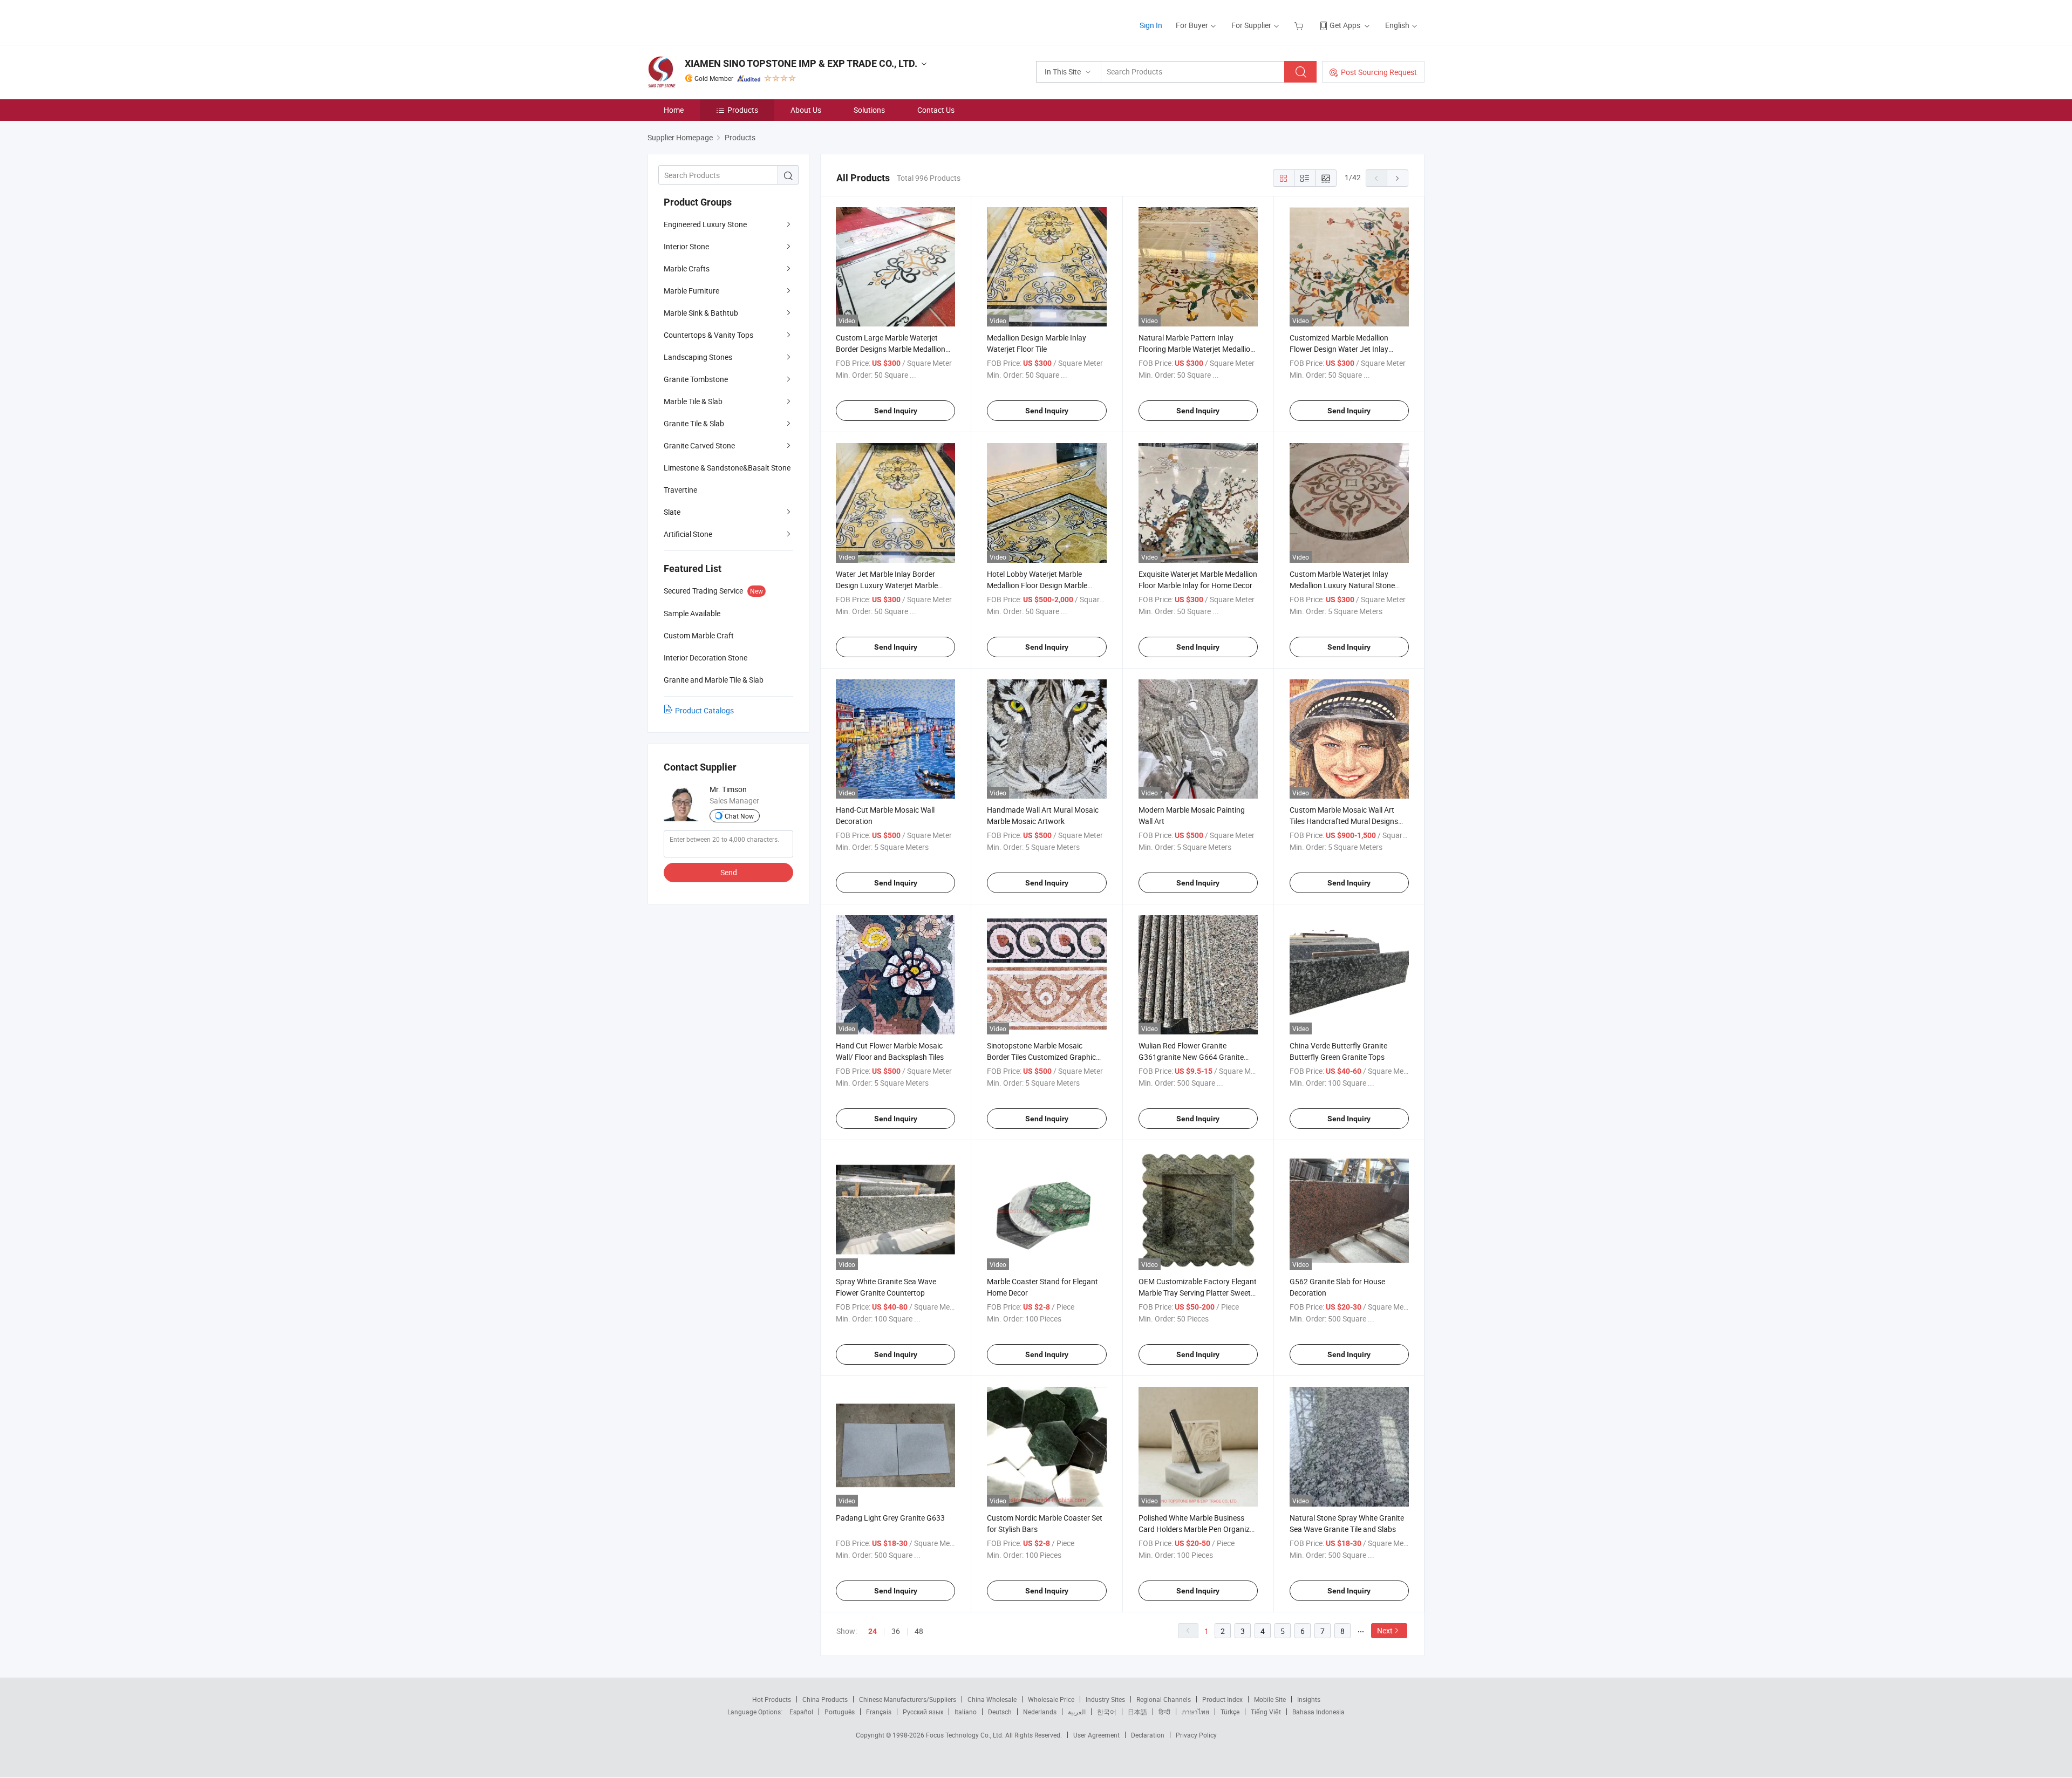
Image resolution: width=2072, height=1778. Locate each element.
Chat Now (739, 816)
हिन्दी (1164, 1712)
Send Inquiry (896, 411)
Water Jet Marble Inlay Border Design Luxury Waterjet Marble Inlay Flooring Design (887, 585)
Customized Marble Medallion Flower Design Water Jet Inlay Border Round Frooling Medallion (1344, 349)
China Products (825, 1699)
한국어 (1107, 1712)
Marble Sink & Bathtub (701, 313)
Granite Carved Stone (699, 445)
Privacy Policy (1196, 1735)
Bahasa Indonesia (1318, 1712)
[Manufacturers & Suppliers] (717, 21)
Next (1385, 1630)
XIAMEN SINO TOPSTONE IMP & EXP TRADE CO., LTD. (801, 63)
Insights (1309, 1699)
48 (919, 1631)
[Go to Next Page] (1398, 178)
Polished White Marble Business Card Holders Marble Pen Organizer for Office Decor (1197, 1529)
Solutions (869, 110)
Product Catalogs (704, 710)
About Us (806, 110)
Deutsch (1000, 1712)
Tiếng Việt (1266, 1712)
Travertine (680, 490)
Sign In (1151, 25)
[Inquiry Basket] (1300, 25)
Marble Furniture (691, 291)
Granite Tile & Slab (694, 423)
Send (729, 872)
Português (840, 1712)
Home (674, 110)
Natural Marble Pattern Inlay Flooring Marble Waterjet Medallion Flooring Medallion (1197, 349)
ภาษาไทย (1195, 1712)
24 (873, 1631)
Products (743, 110)
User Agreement (1096, 1735)
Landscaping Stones (698, 357)
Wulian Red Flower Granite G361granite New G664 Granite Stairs (1191, 1057)
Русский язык (923, 1712)
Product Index (1222, 1699)
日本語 (1137, 1712)
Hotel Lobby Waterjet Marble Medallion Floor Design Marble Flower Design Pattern (1037, 585)
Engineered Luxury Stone (705, 224)
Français (879, 1712)
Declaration (1148, 1735)
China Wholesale (992, 1699)
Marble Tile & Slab (693, 401)
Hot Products (772, 1699)
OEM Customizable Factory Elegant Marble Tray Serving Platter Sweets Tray (1198, 1293)
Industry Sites (1105, 1699)
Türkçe (1230, 1712)
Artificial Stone (688, 534)
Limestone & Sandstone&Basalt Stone (727, 468)
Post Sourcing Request (1379, 72)
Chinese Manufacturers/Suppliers (908, 1699)
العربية (1077, 1712)
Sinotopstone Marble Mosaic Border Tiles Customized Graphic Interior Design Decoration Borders (1044, 1057)
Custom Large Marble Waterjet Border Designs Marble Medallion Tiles (891, 349)
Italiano (966, 1712)
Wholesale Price (1051, 1699)
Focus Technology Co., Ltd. (966, 1735)
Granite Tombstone (696, 379)
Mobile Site (1270, 1699)
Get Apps (1345, 25)
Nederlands (1040, 1712)
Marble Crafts (687, 268)
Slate (672, 512)
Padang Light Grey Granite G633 (890, 1518)
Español (801, 1712)
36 (896, 1631)
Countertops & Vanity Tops (708, 335)
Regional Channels (1164, 1699)
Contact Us (936, 110)
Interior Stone (686, 246)
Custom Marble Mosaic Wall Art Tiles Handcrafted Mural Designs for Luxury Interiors (1344, 821)
